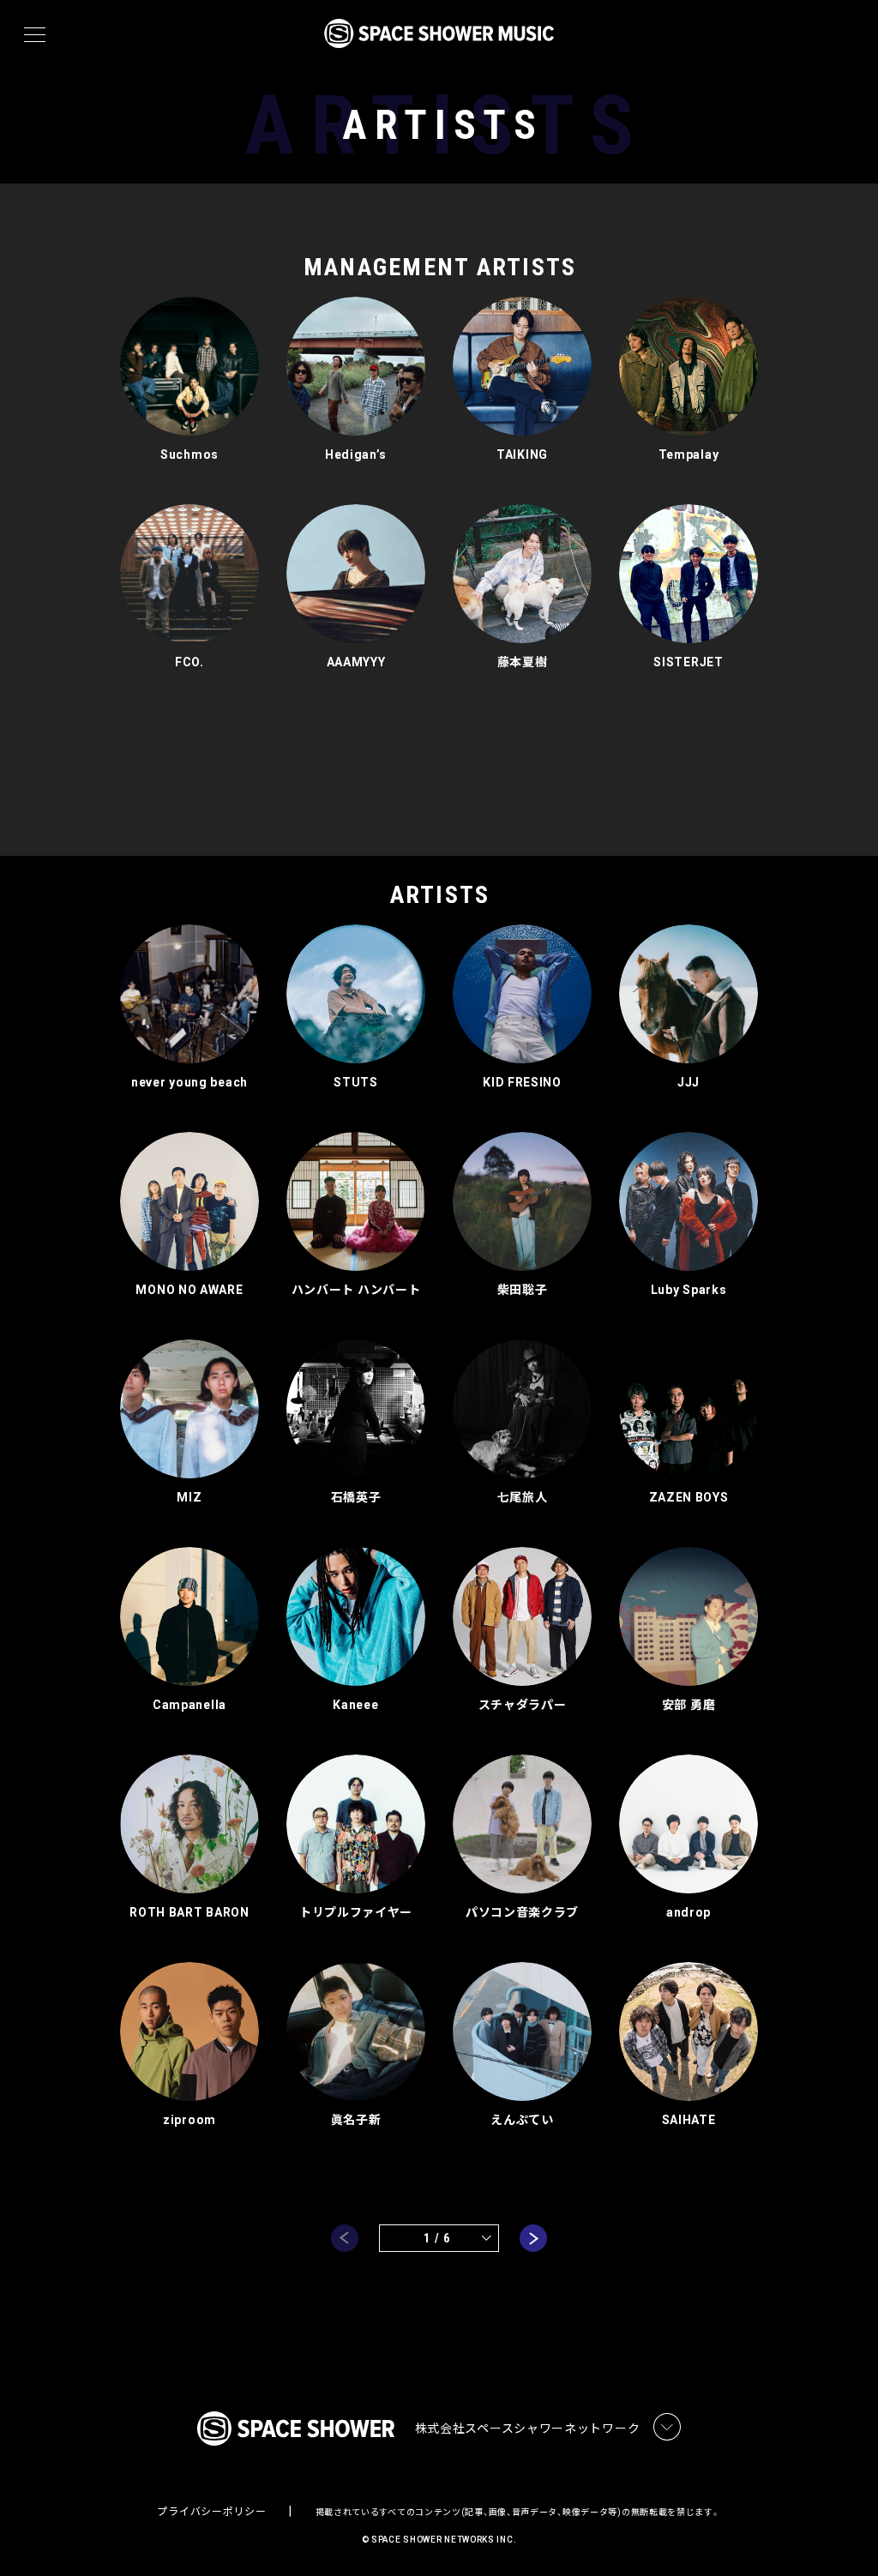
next (533, 2238)
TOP (844, 2535)
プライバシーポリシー (211, 2512)
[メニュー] (35, 35)
